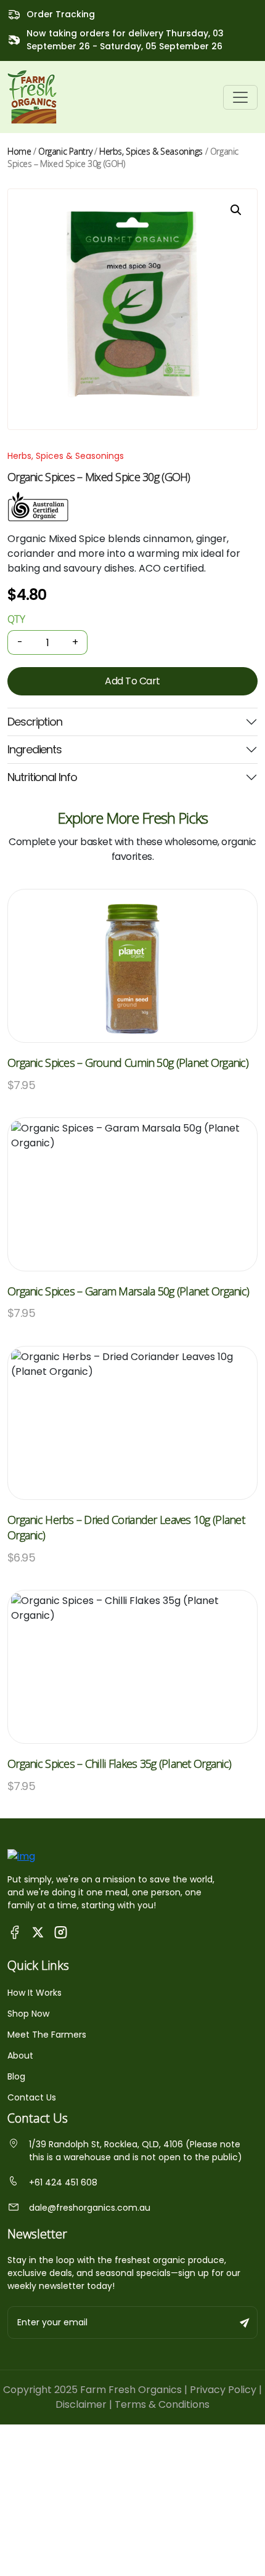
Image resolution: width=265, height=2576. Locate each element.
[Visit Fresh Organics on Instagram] (61, 1931)
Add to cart (132, 681)
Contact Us (32, 2097)
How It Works (35, 1993)
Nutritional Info (42, 777)
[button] (236, 210)
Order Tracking (61, 14)
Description (35, 722)
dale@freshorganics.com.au (90, 2208)
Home (19, 151)
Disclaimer (81, 2404)
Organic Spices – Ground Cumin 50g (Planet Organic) (128, 1063)
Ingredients (35, 749)
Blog (16, 2076)
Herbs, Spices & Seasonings (151, 151)
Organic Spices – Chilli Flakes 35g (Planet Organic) (119, 1764)
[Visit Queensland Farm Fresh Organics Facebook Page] (15, 1931)
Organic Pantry (65, 151)
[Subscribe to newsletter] (245, 2323)
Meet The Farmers (47, 2035)
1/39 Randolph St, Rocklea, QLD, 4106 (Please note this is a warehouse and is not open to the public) (136, 2151)
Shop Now (28, 2014)
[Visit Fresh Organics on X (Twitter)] (38, 1932)
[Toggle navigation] (240, 97)
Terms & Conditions (162, 2404)
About (20, 2056)
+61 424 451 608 (63, 2182)
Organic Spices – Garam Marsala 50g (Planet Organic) (128, 1291)
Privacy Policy (223, 2390)
